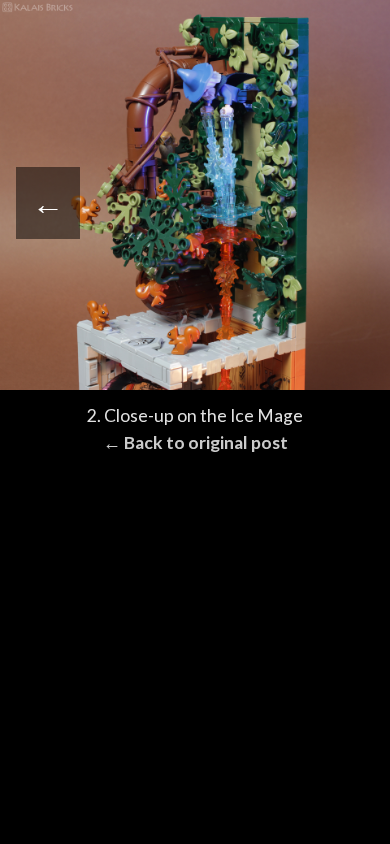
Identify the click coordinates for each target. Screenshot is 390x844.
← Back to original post (195, 442)
